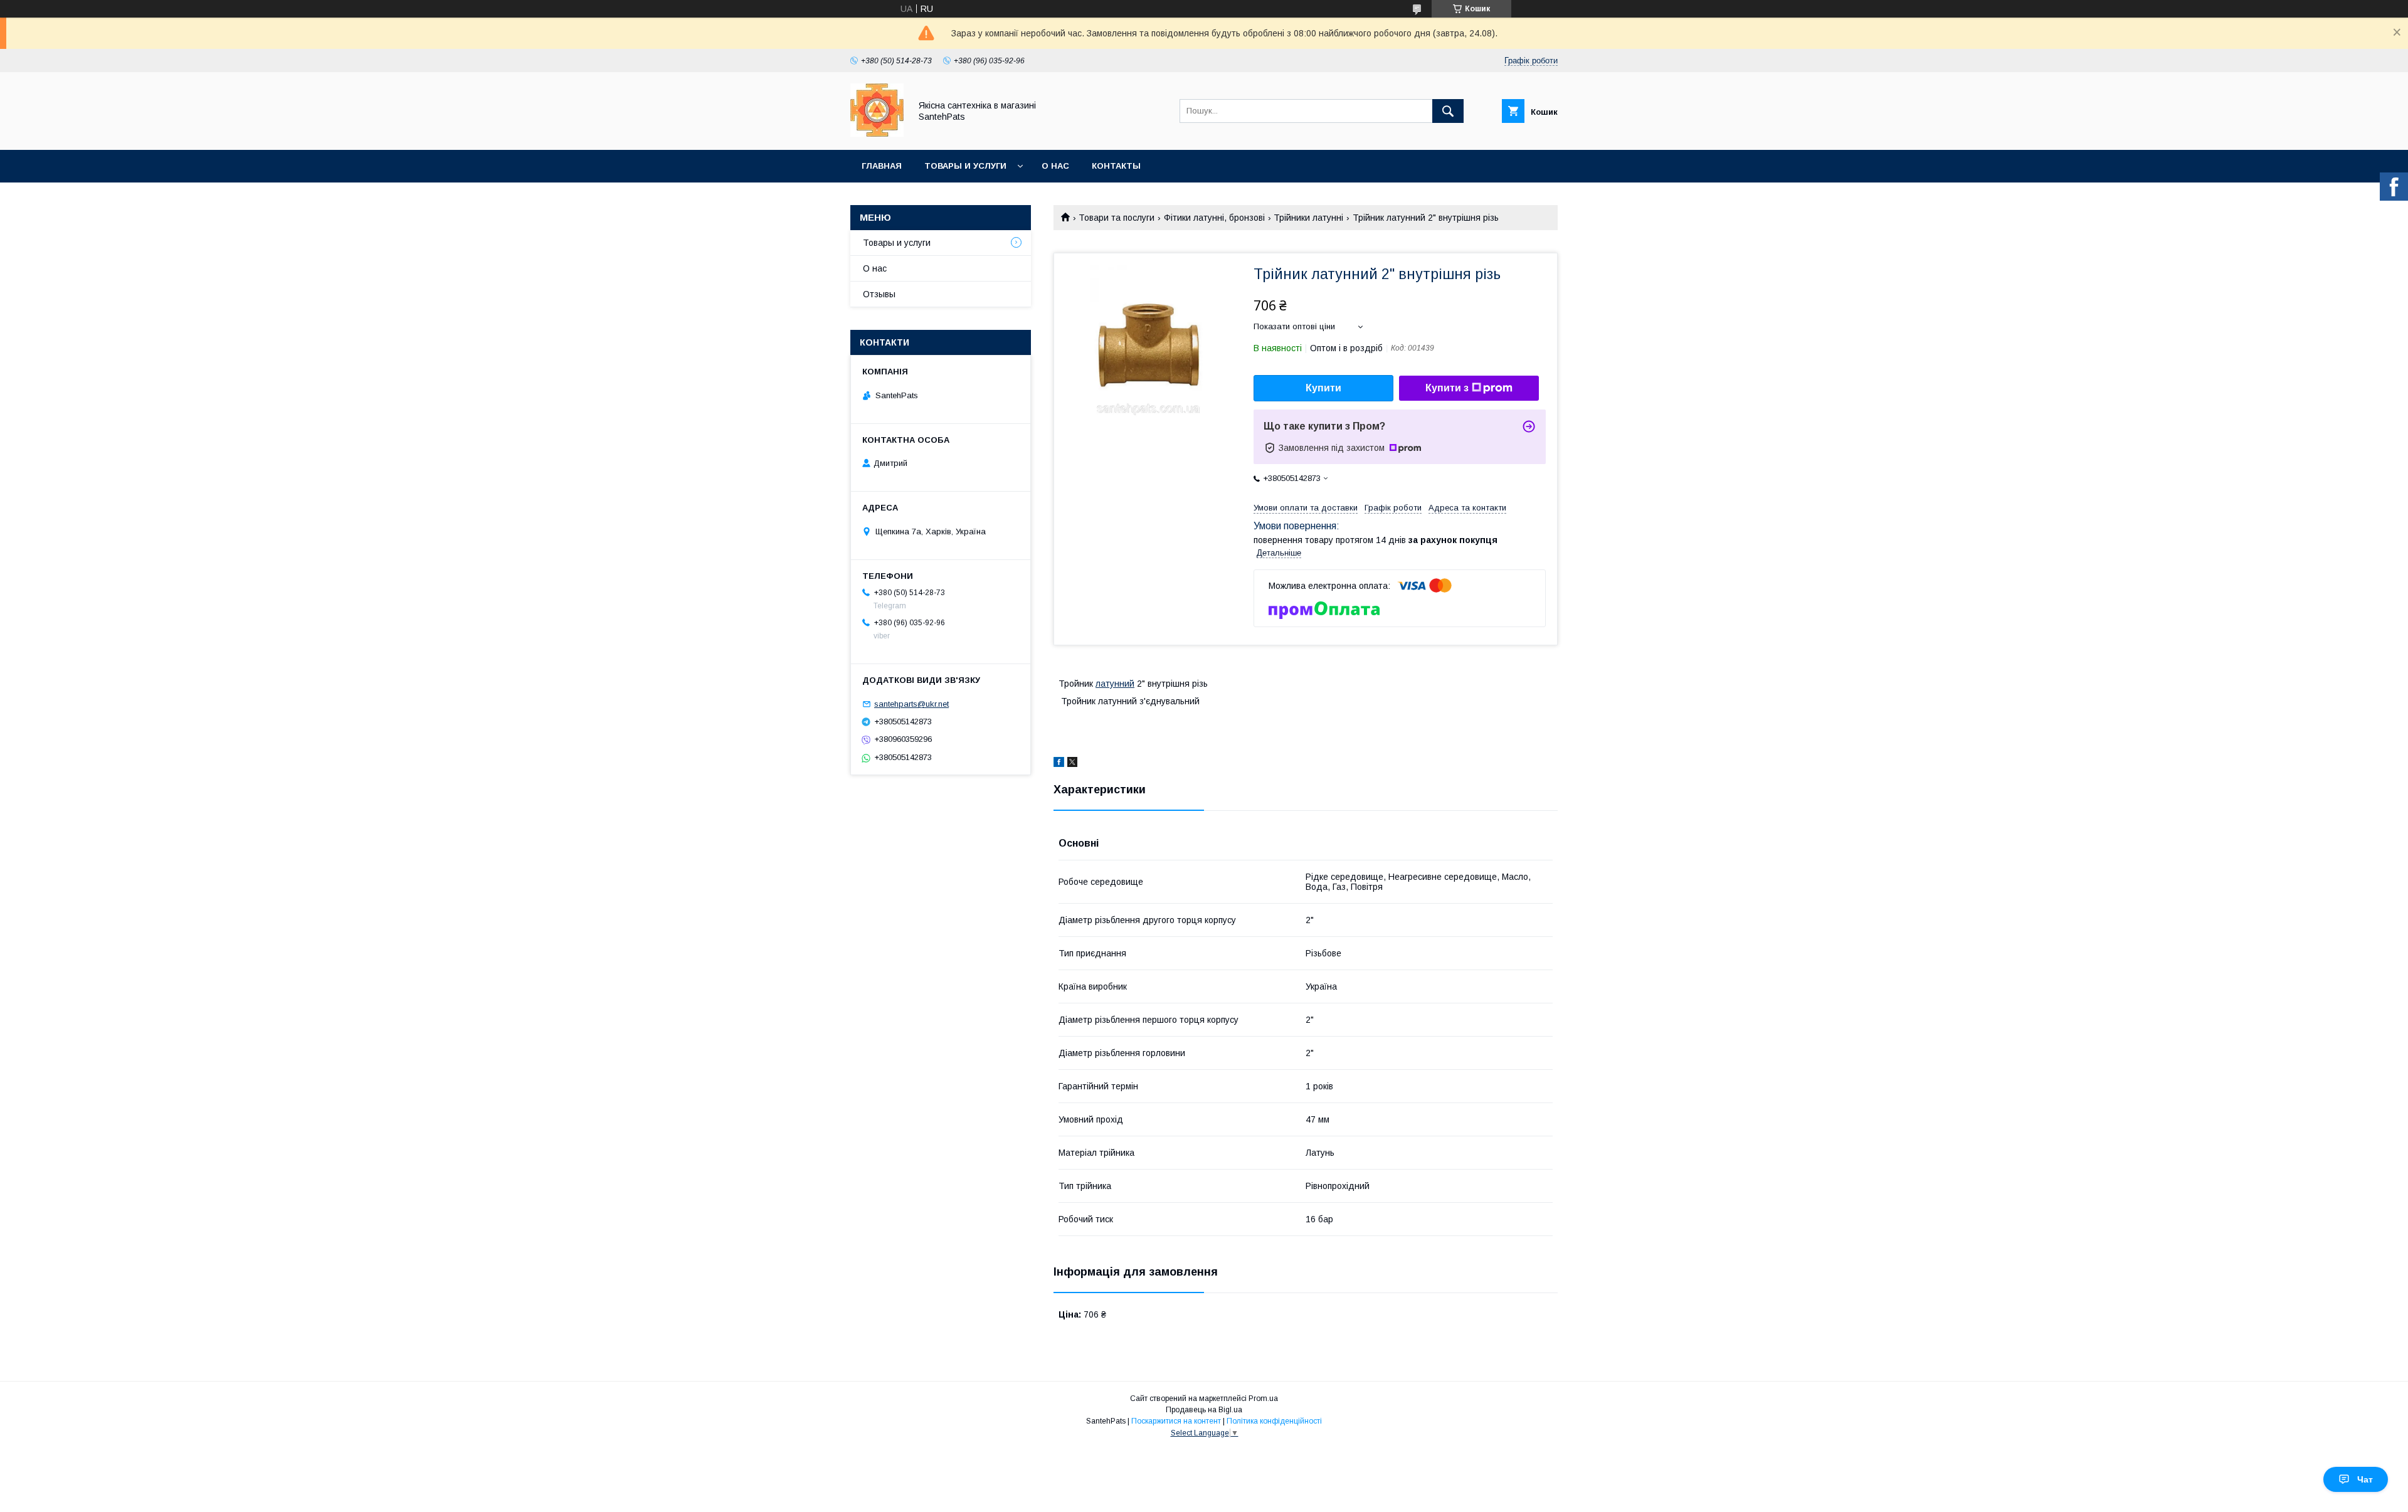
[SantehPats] (877, 134)
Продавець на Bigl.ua (1204, 1410)
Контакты (1116, 166)
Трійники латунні (1308, 218)
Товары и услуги (965, 166)
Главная (882, 166)
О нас (1055, 166)
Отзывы (879, 294)
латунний (1115, 684)
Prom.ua (1263, 1398)
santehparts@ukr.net (911, 704)
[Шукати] (1448, 111)
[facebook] (1059, 764)
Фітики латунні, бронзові (1214, 218)
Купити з (1447, 388)
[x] (1072, 764)
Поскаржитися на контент (1176, 1421)
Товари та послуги (1117, 218)
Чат (2365, 1479)
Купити (1323, 388)
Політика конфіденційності (1274, 1421)
